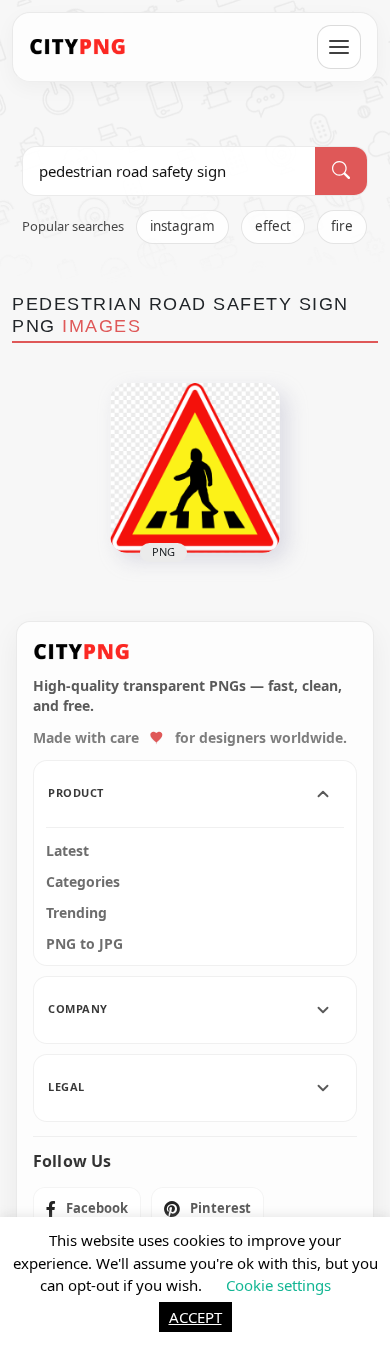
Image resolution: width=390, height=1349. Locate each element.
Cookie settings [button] (278, 1285)
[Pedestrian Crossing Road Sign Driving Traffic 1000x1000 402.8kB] (195, 468)
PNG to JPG (84, 944)
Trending (76, 913)
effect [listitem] (273, 226)
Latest (67, 851)
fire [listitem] (342, 226)
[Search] (341, 171)
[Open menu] (339, 47)
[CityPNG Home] (78, 47)
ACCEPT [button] (195, 1317)
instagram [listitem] (182, 226)
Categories (83, 882)
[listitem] (87, 1209)
